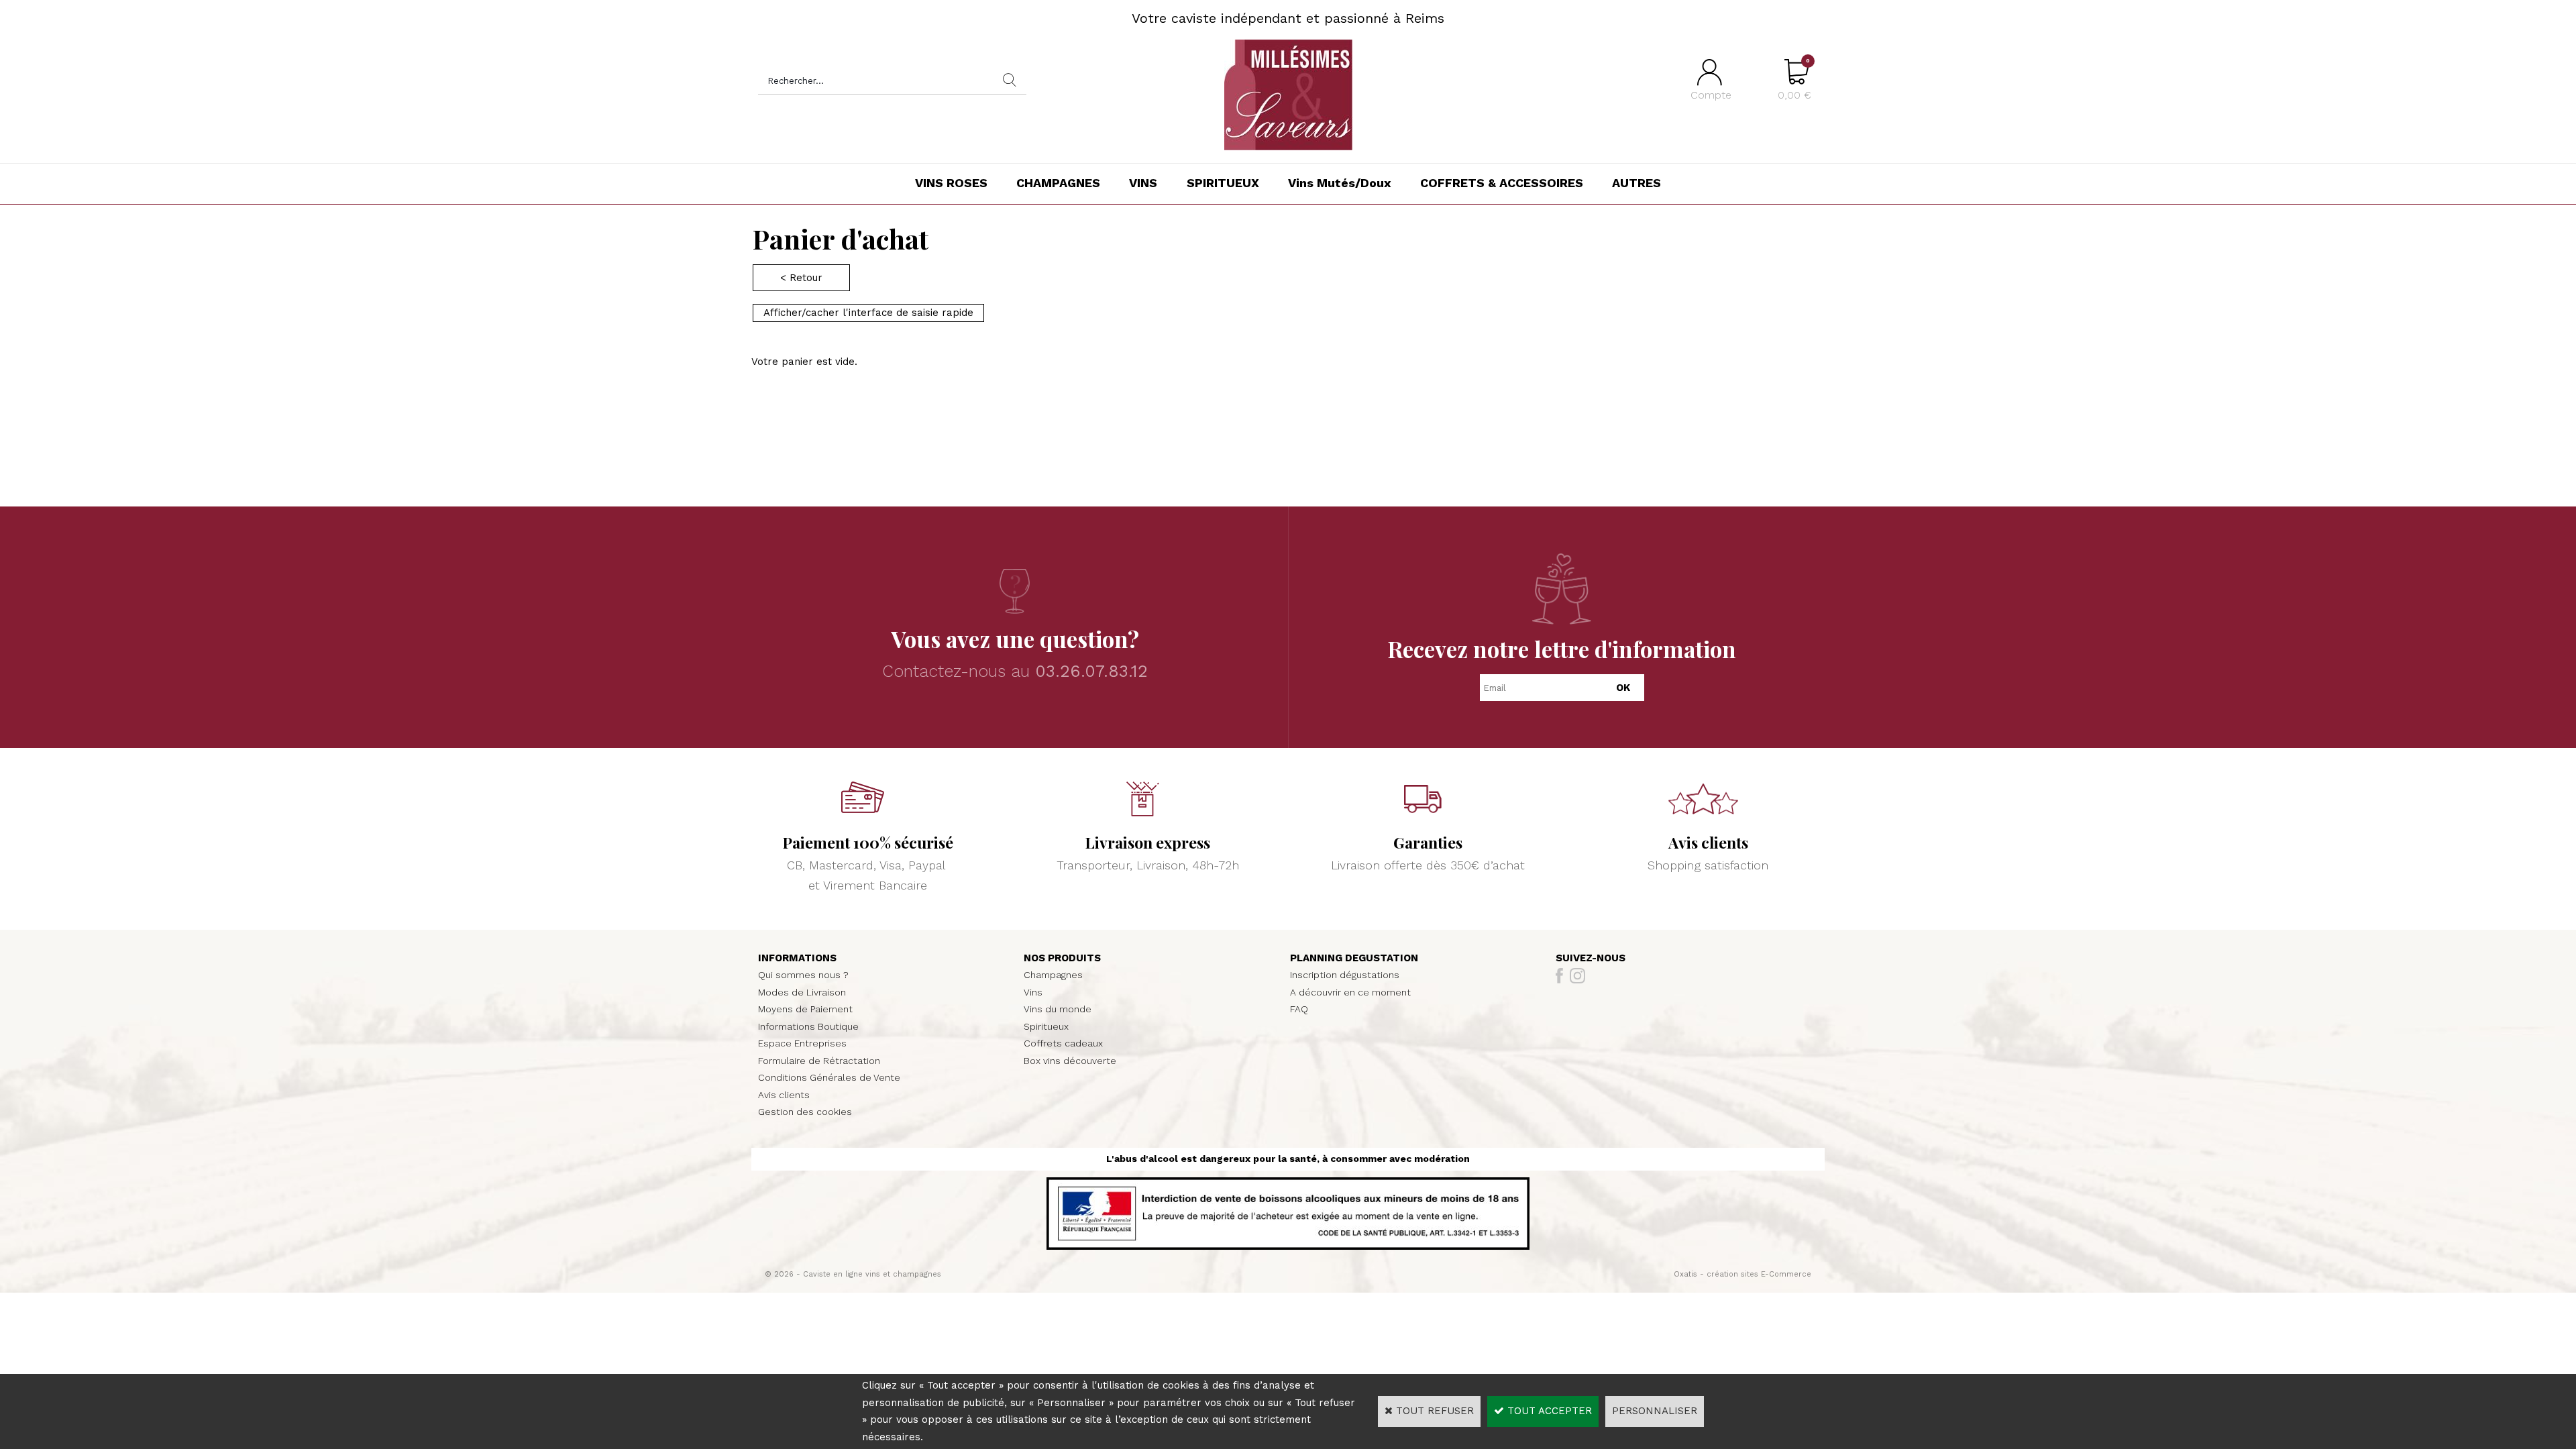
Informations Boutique (808, 1026)
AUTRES (1636, 183)
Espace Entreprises (802, 1043)
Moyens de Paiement (805, 1009)
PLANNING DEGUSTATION (1354, 958)
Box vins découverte (1070, 1061)
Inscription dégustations (1345, 975)
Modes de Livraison (802, 992)
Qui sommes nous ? (803, 975)
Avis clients (784, 1095)
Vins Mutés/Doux (1340, 183)
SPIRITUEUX (1223, 183)
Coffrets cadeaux (1063, 1043)
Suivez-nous (1591, 958)
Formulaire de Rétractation (819, 1061)
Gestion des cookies (805, 1112)
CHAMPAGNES (1058, 183)
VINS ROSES (951, 183)
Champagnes (1053, 975)
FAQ (1299, 1009)
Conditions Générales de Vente (829, 1077)
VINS (1143, 183)
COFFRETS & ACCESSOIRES (1502, 183)
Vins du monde (1058, 1009)
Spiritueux (1046, 1026)
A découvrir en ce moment (1350, 992)
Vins (1033, 992)
